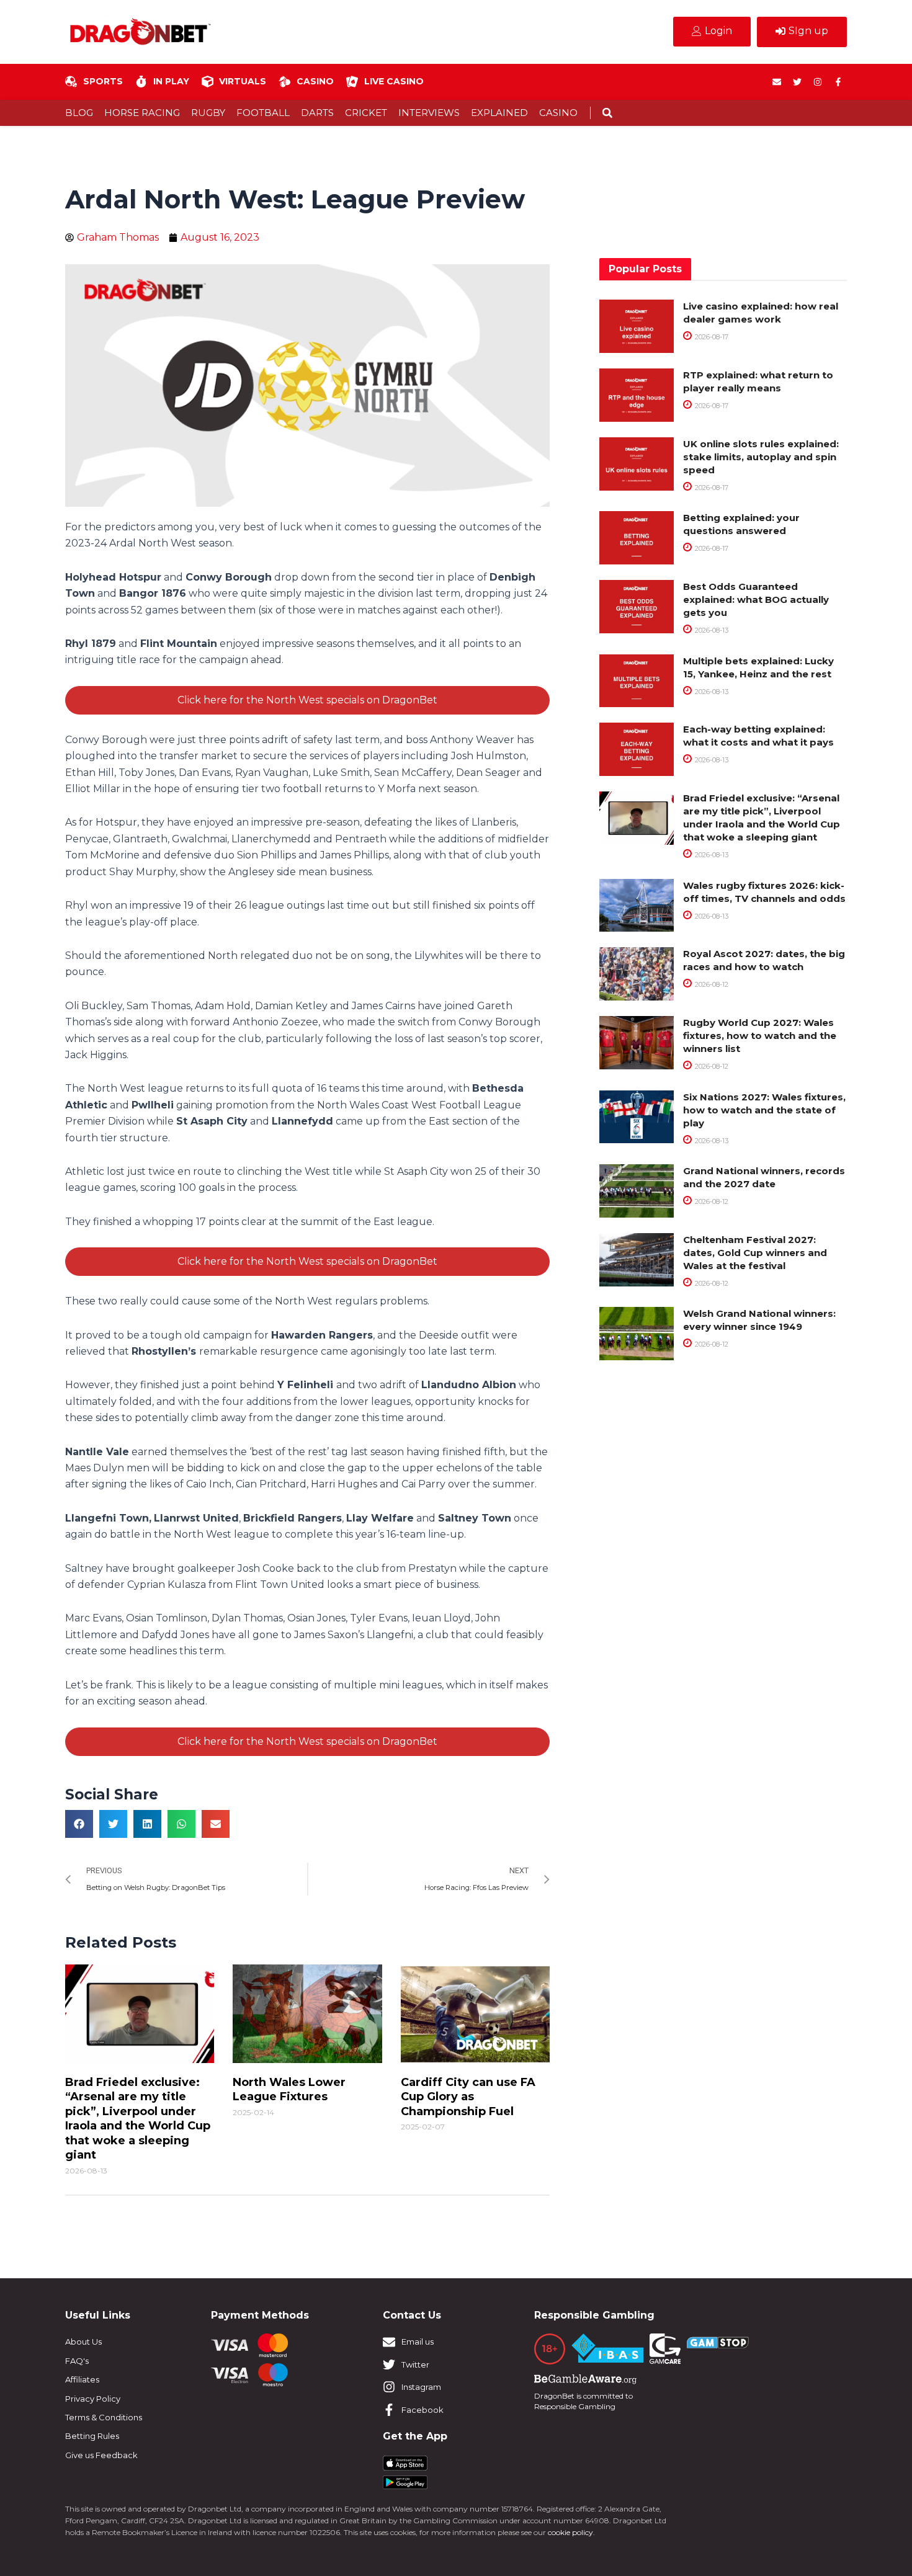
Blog (79, 113)
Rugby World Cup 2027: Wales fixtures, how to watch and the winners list (760, 1036)
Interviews (429, 113)
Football (263, 113)
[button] (607, 113)
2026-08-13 (711, 630)
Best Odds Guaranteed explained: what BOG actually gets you (756, 599)
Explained (499, 113)
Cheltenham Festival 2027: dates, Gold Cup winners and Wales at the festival (755, 1253)
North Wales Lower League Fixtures (289, 2089)
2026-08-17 (711, 337)
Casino (558, 113)
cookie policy (570, 2532)
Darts (317, 113)
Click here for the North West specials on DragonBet (307, 700)
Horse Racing (142, 113)
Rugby (208, 113)
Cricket (366, 113)
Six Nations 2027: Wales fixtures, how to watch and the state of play (764, 1110)
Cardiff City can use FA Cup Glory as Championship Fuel (468, 2097)
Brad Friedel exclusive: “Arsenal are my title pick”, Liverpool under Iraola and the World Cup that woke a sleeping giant (138, 2119)
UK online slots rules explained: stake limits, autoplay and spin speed (761, 457)
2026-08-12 (711, 984)
